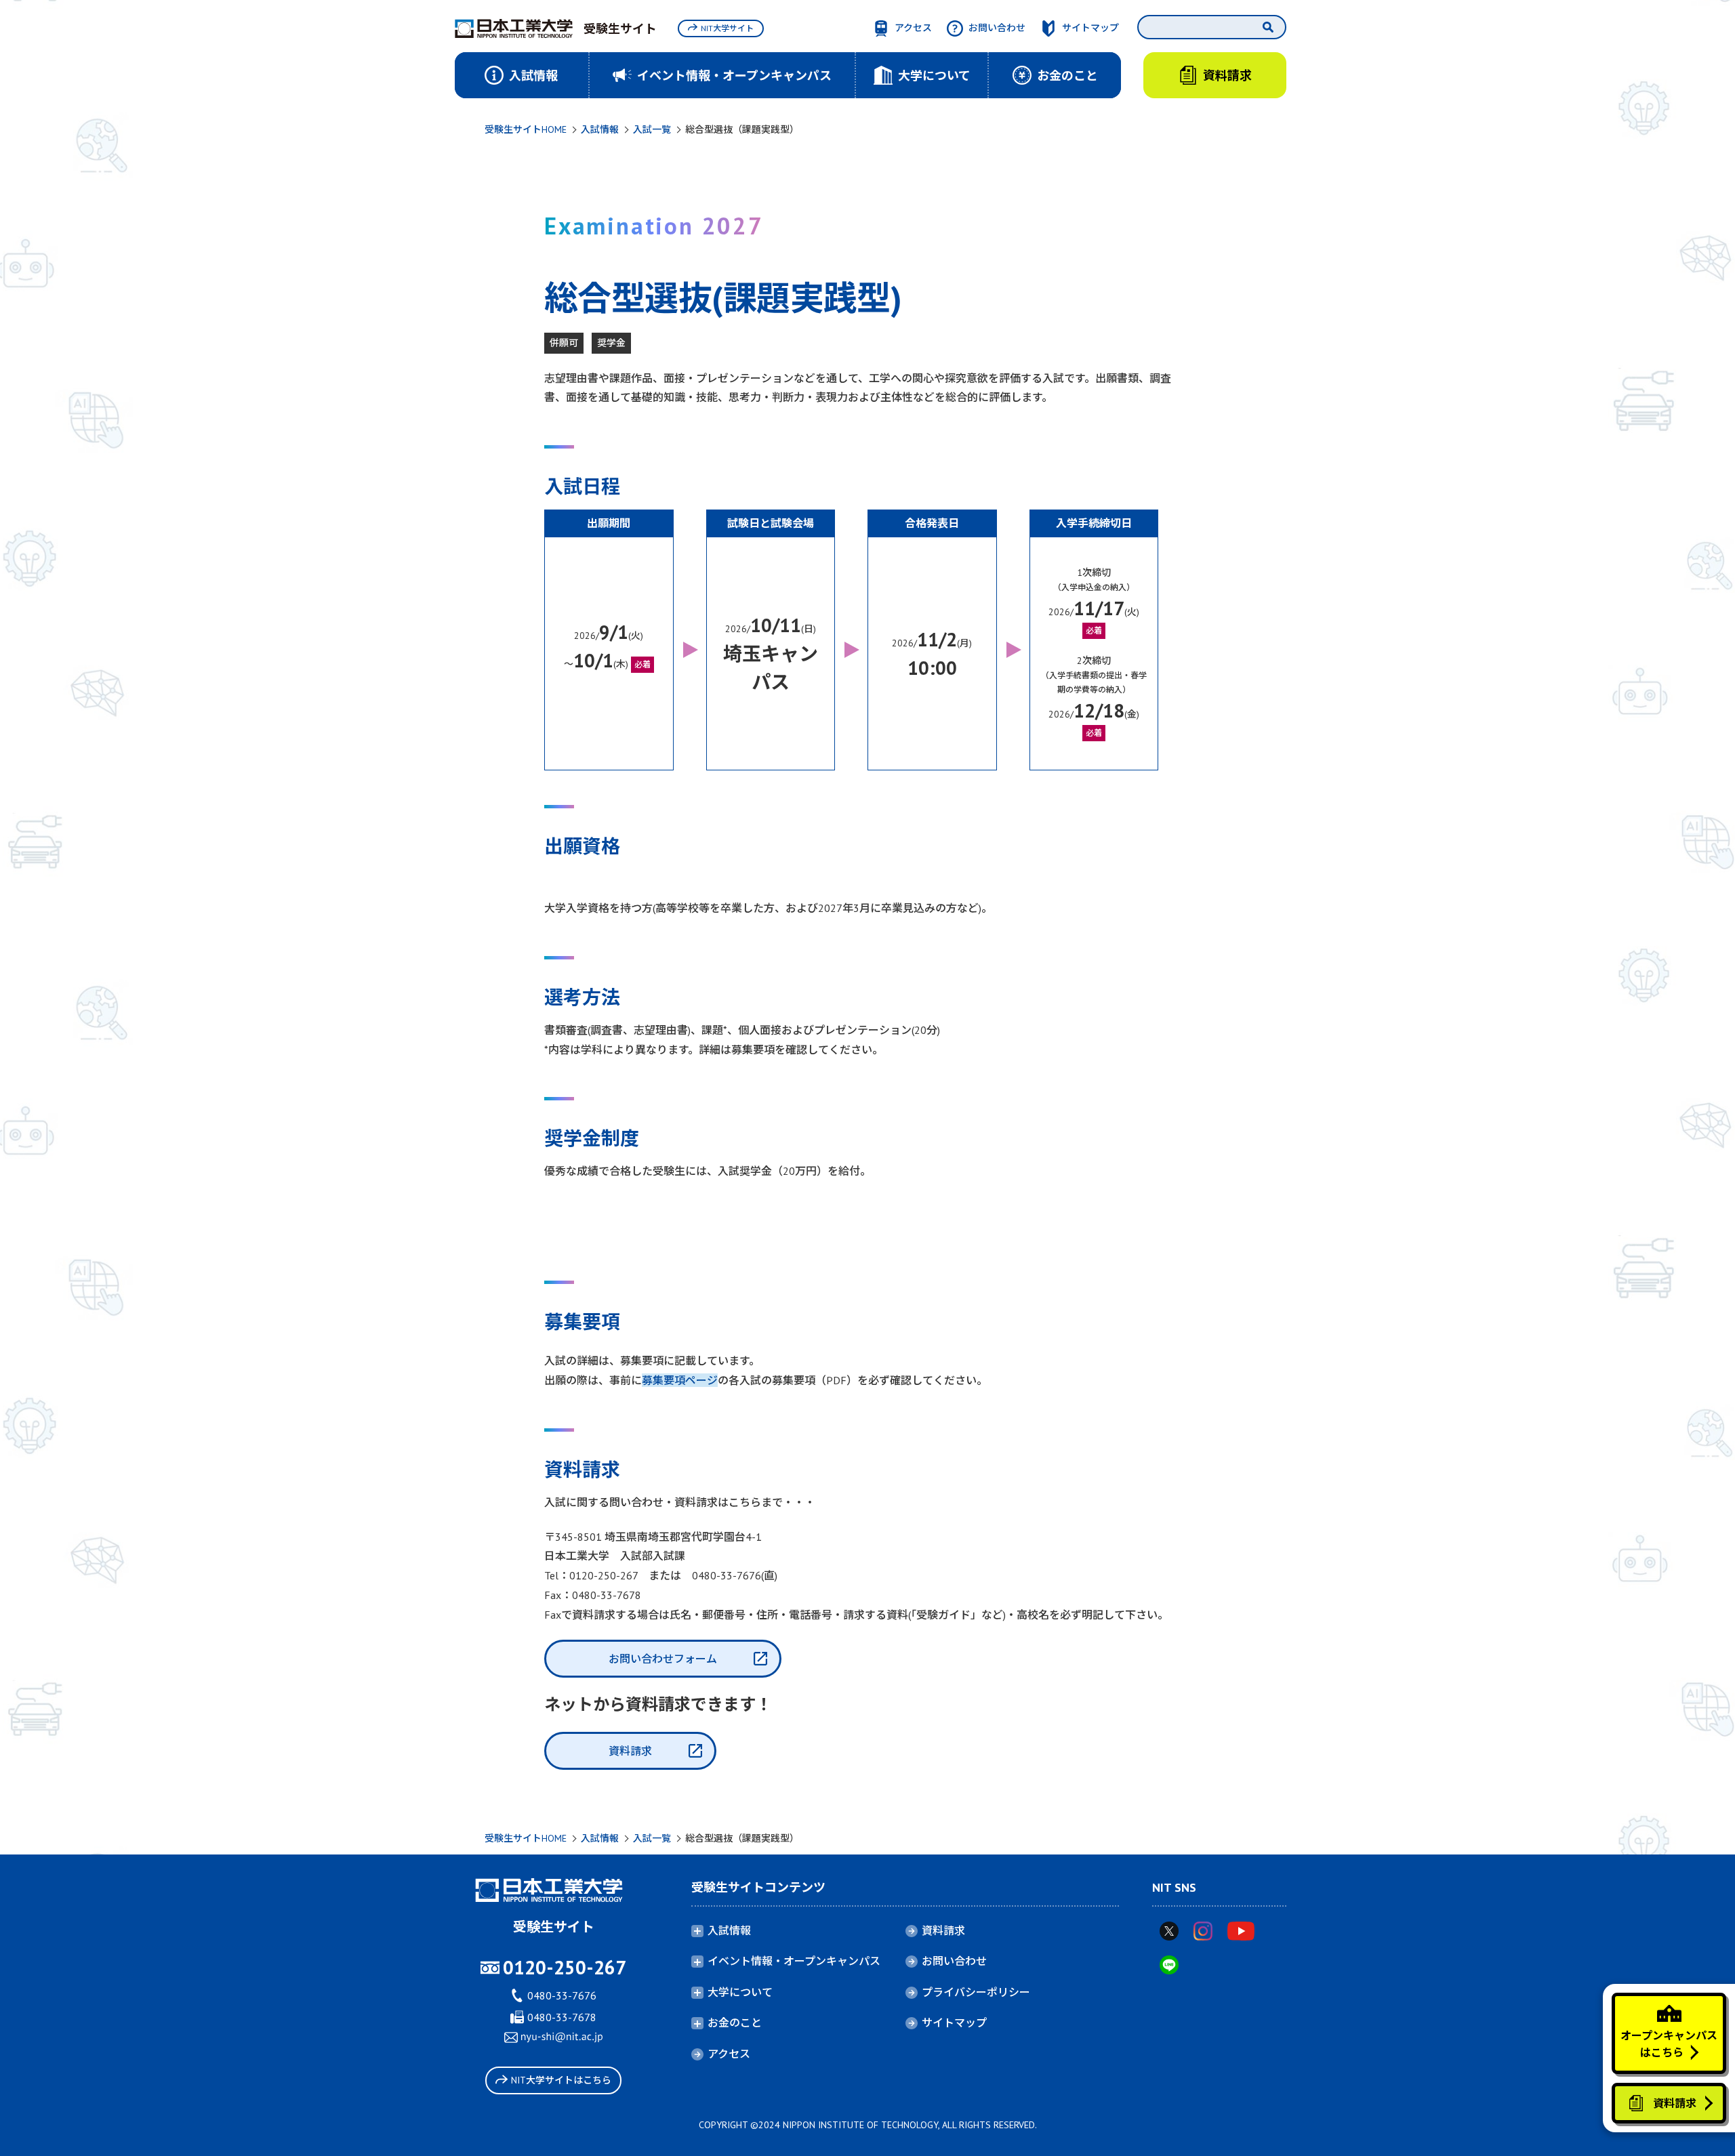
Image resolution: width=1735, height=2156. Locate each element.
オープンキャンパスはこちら (1669, 2044)
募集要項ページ (680, 1380)
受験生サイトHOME (526, 129)
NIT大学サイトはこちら (561, 2080)
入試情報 (600, 129)
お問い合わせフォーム (663, 1659)
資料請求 (630, 1751)
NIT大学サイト (727, 28)
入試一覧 (652, 129)
